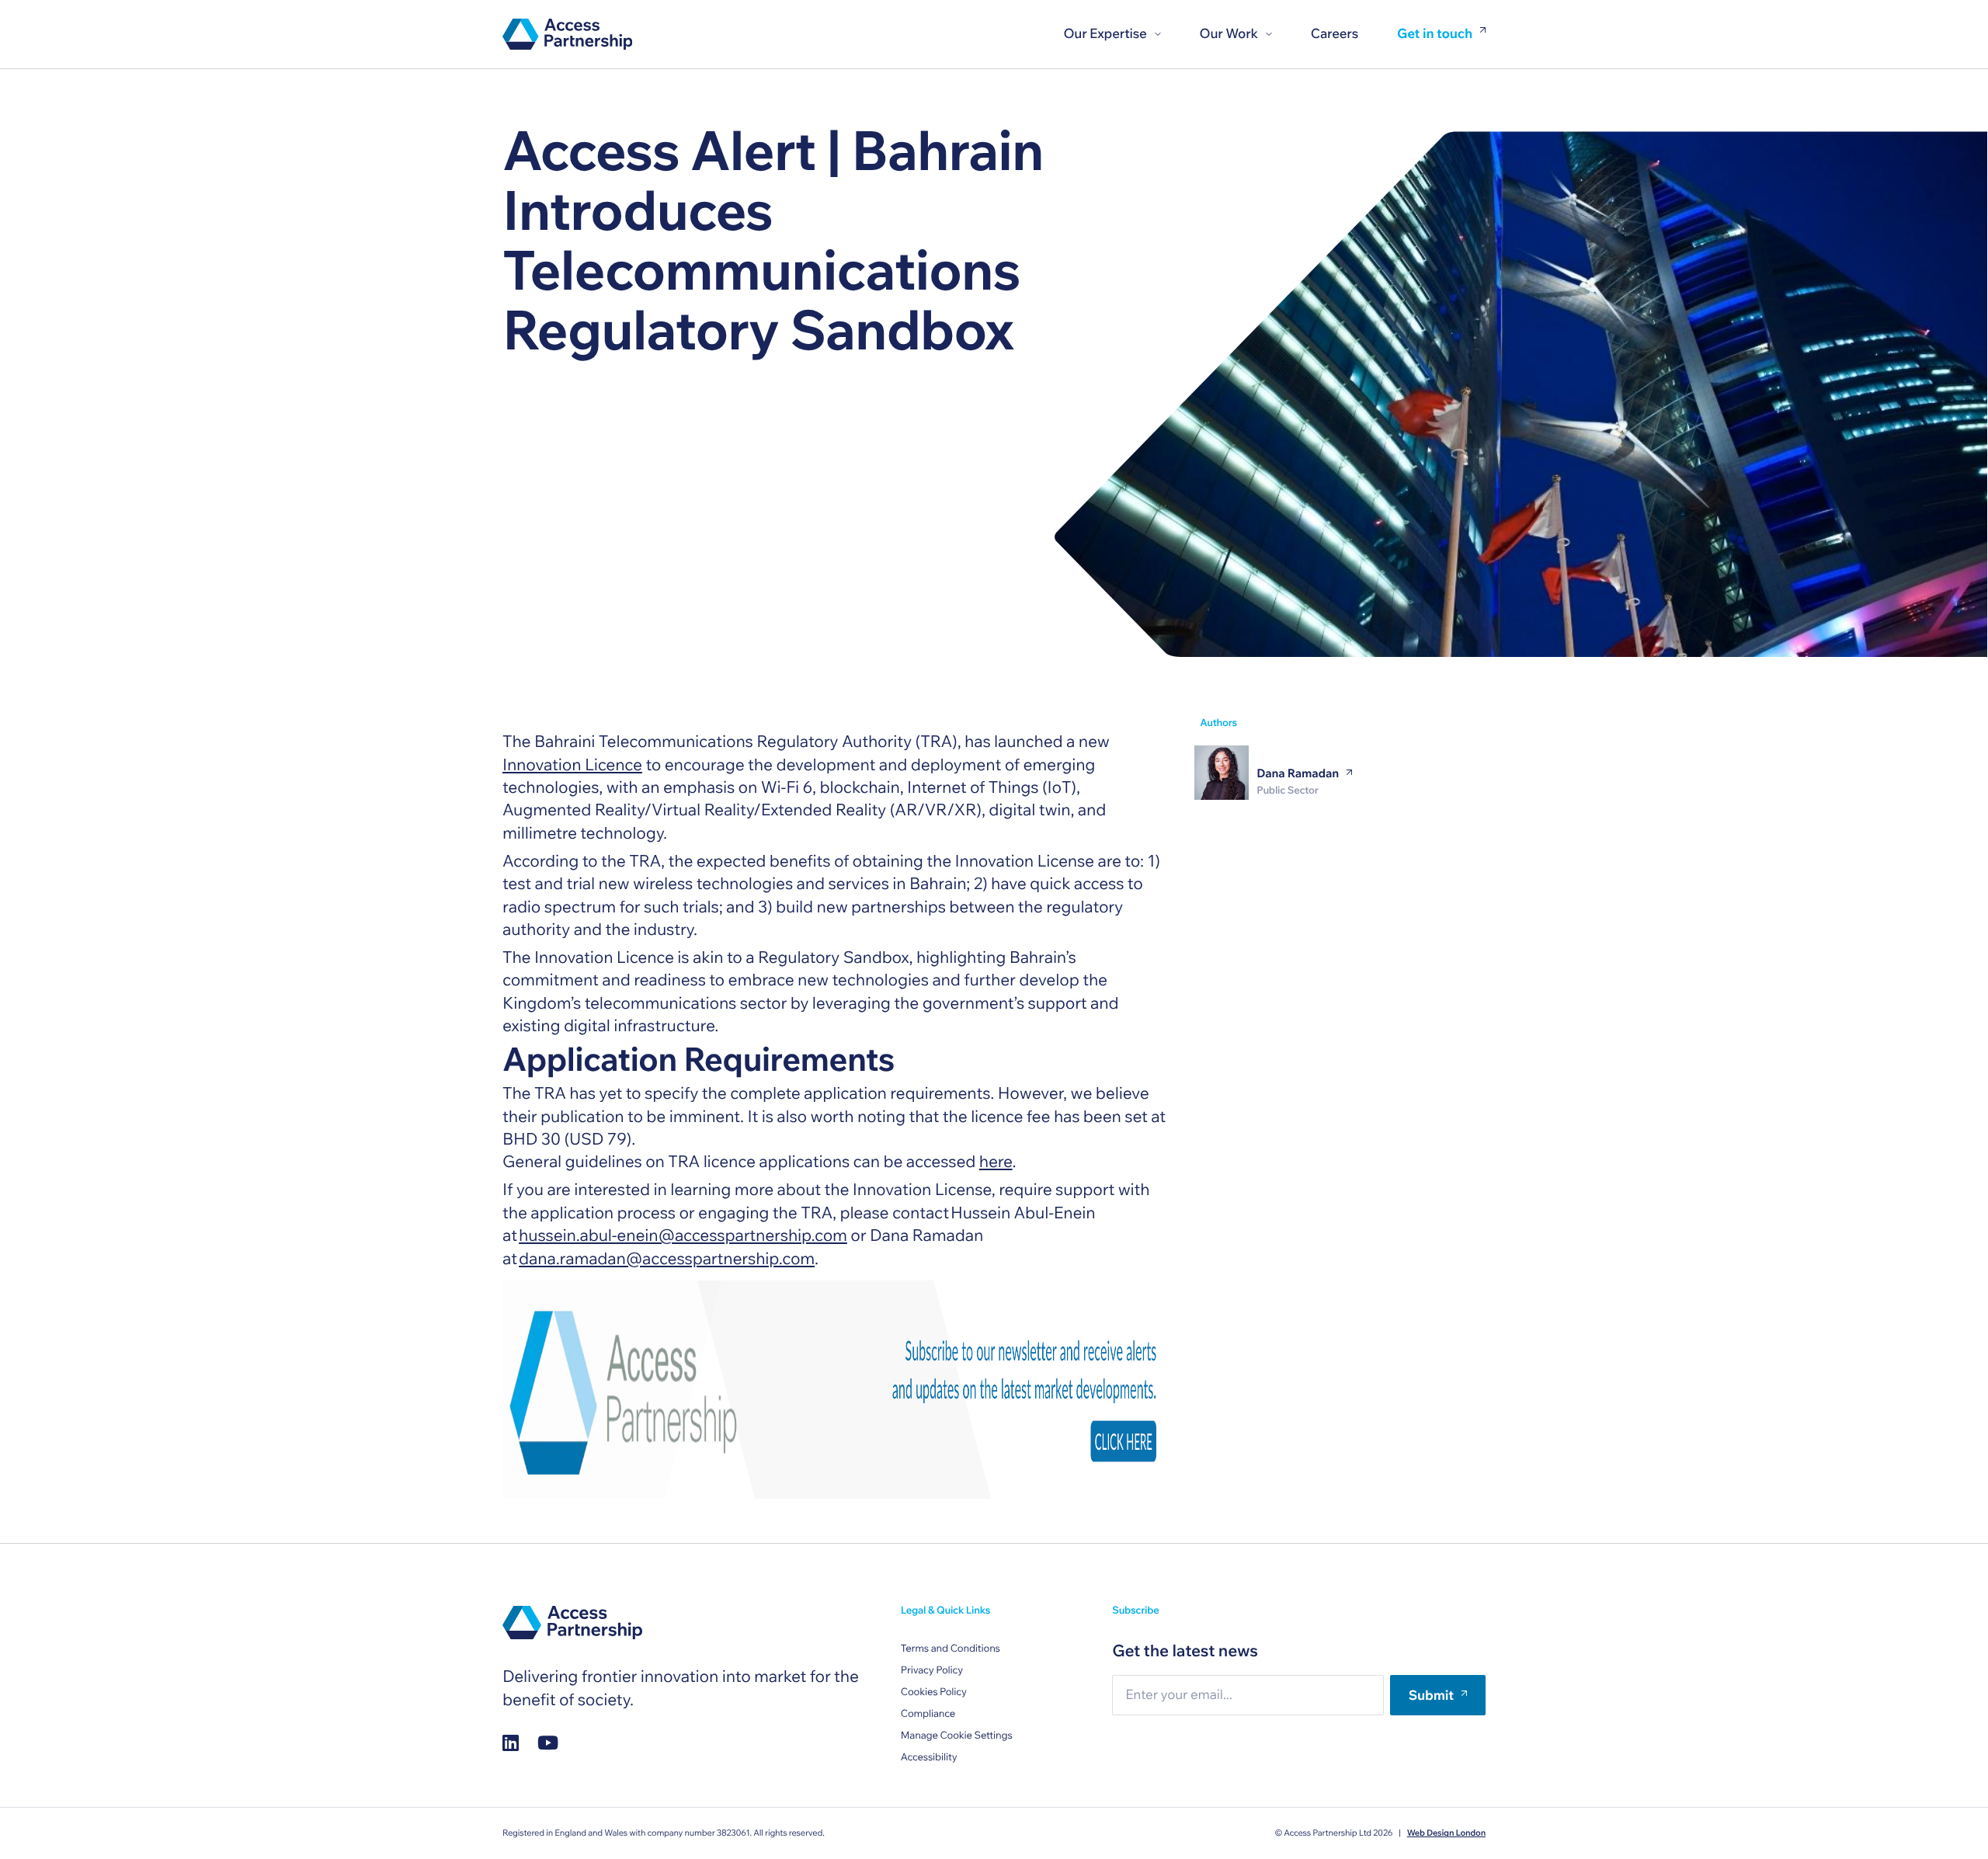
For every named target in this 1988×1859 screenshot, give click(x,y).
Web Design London (1446, 1833)
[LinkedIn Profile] (511, 1743)
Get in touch (1435, 35)
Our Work (1229, 34)
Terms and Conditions (951, 1649)
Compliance (928, 1714)
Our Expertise (1105, 34)
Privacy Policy (932, 1670)
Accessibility (929, 1757)
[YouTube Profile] (548, 1743)
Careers (1335, 34)
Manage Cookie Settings (957, 1736)
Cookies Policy (934, 1692)
